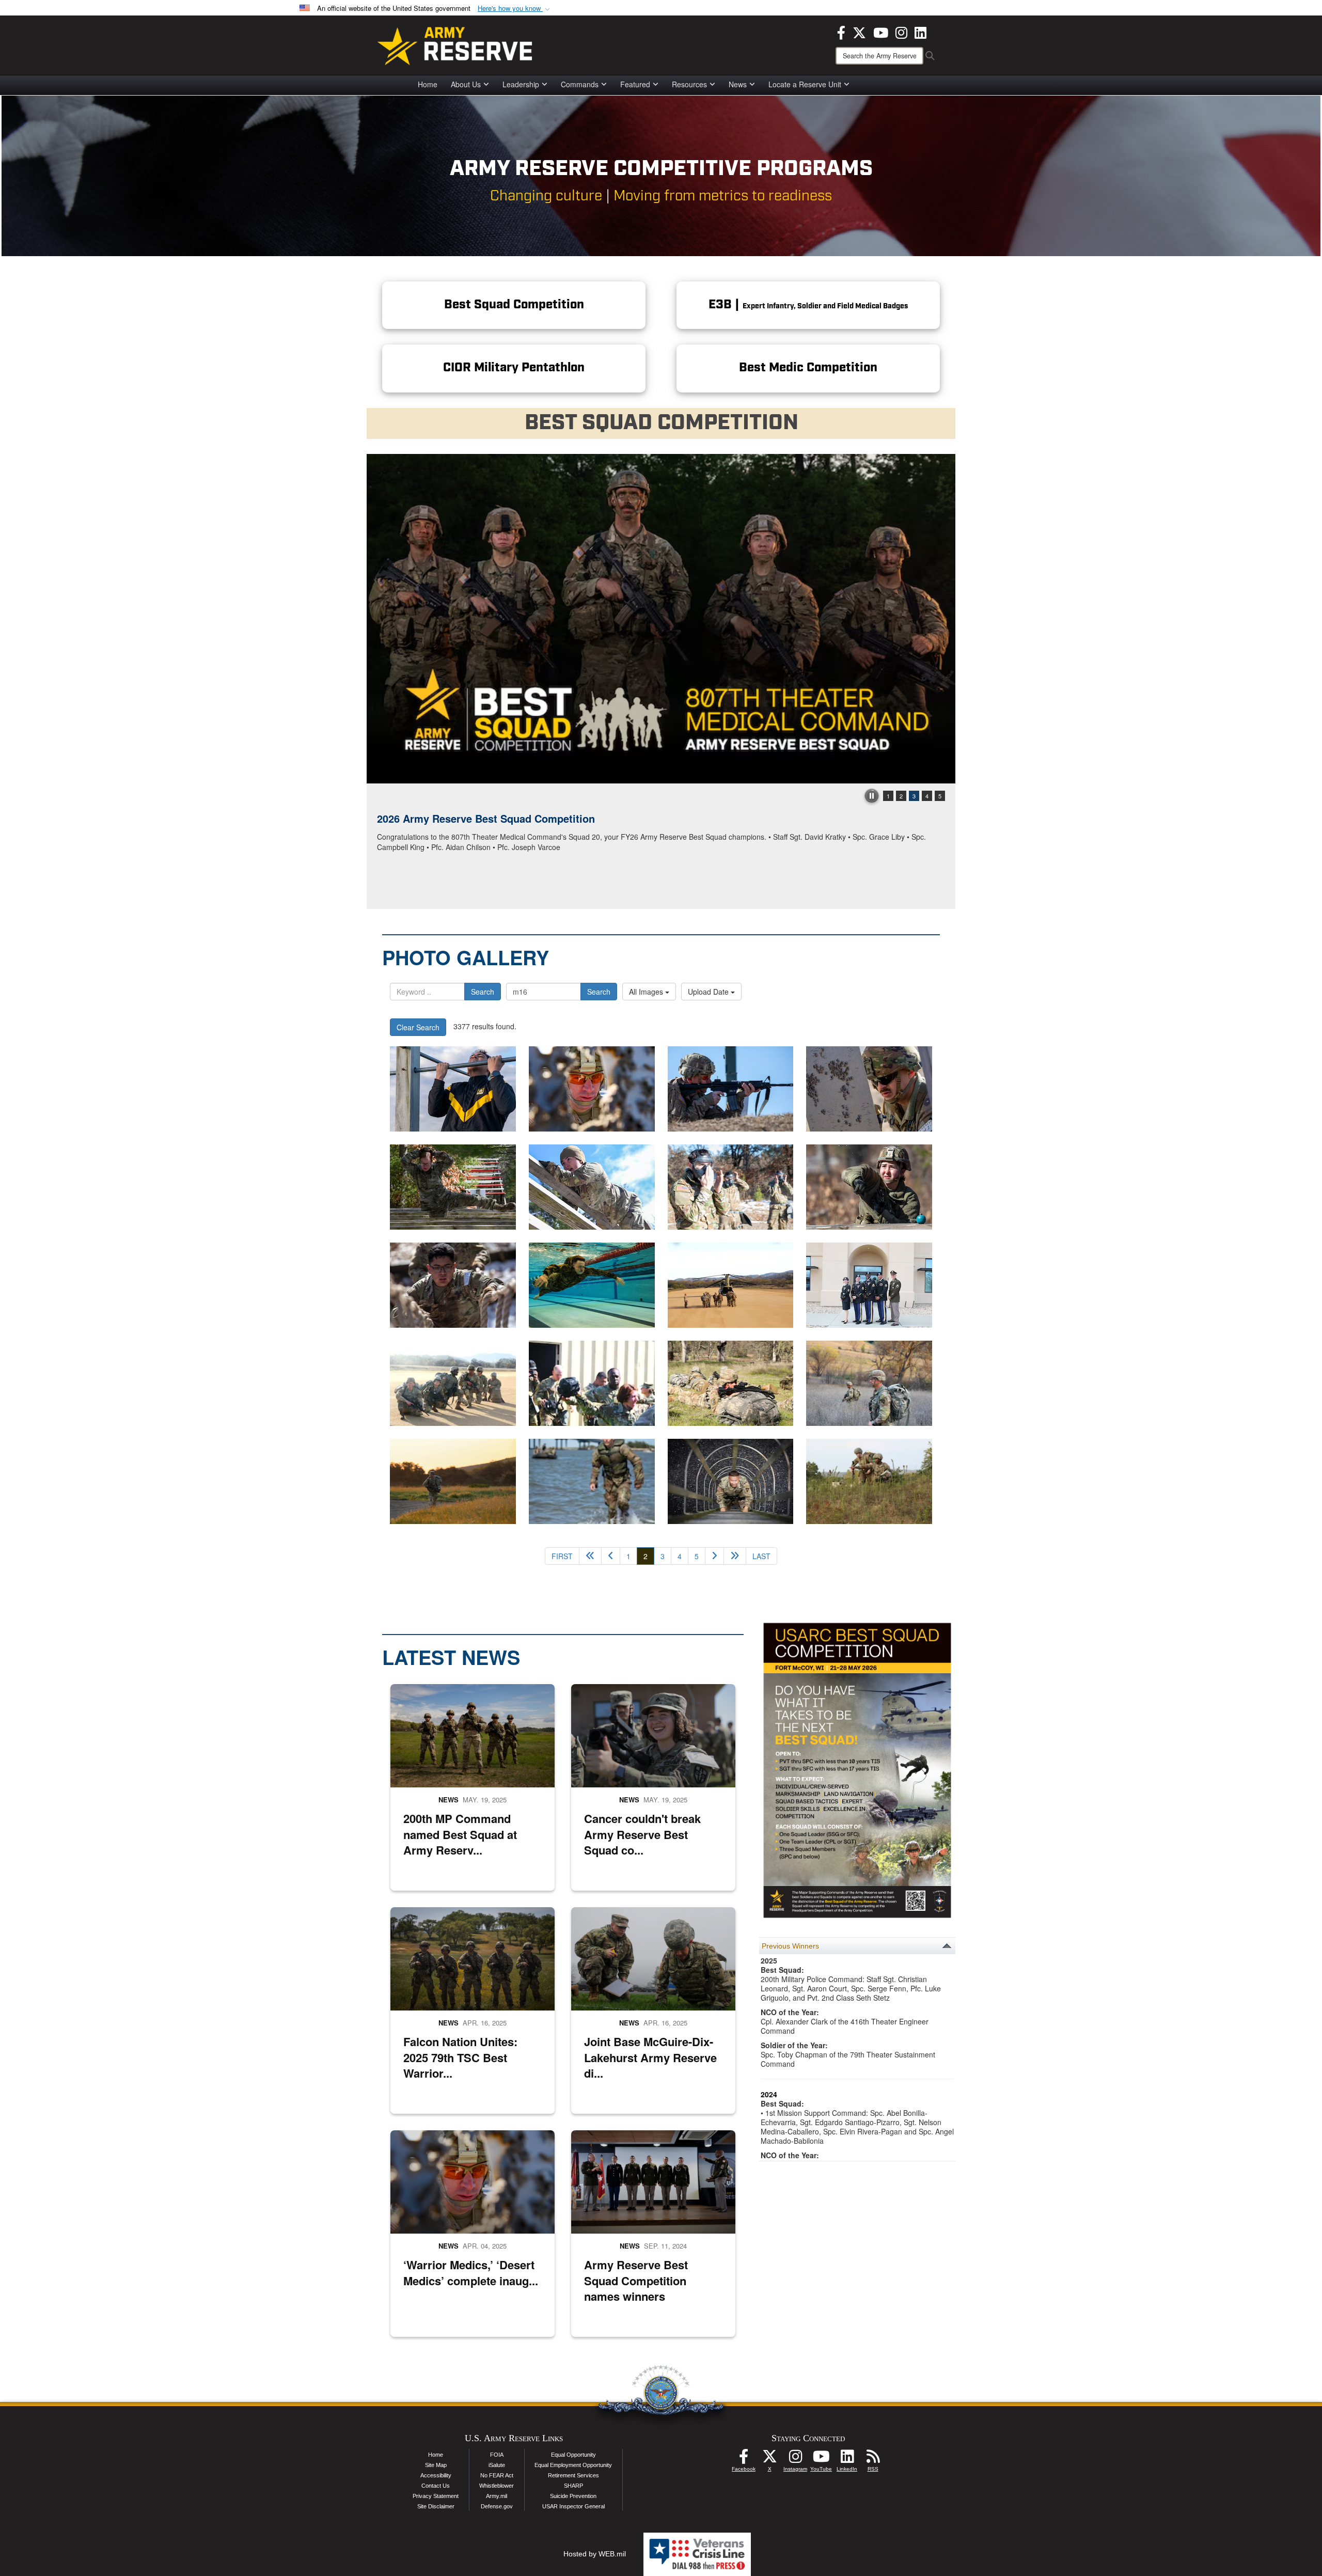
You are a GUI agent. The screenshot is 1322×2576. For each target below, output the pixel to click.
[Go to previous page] (611, 1556)
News (738, 84)
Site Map (436, 2465)
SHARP (573, 2486)
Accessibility (436, 2475)
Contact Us (436, 2486)
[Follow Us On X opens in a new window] (769, 2459)
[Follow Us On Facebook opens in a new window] (744, 2459)
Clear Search (418, 1027)
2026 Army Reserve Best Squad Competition (486, 818)
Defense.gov (497, 2506)
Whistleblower (497, 2486)
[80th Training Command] (731, 1285)
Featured (635, 84)
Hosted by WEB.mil (595, 2554)
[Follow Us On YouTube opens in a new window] (821, 2459)
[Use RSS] (873, 2459)
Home (428, 84)
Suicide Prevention (573, 2496)
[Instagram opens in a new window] (901, 32)
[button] (515, 9)
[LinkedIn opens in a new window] (920, 32)
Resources (689, 84)
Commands (580, 84)
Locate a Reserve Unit (805, 84)
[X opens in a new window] (859, 32)
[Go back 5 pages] (590, 1556)
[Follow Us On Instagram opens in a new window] (795, 2459)
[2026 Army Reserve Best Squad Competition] (661, 619)
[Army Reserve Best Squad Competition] (592, 1481)
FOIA (497, 2455)
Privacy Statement (436, 2496)
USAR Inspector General (573, 2506)
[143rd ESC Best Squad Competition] (453, 1481)
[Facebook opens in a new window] (841, 32)
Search (483, 992)
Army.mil (497, 2496)
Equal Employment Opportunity (573, 2465)
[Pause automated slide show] (872, 796)
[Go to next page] (714, 1556)
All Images (647, 992)
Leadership (521, 84)
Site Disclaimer (436, 2506)
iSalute (497, 2465)
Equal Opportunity (573, 2455)
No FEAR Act (497, 2475)
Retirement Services (573, 2475)
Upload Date (709, 992)
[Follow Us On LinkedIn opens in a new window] (847, 2459)
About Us (466, 84)
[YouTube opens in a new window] (881, 32)
